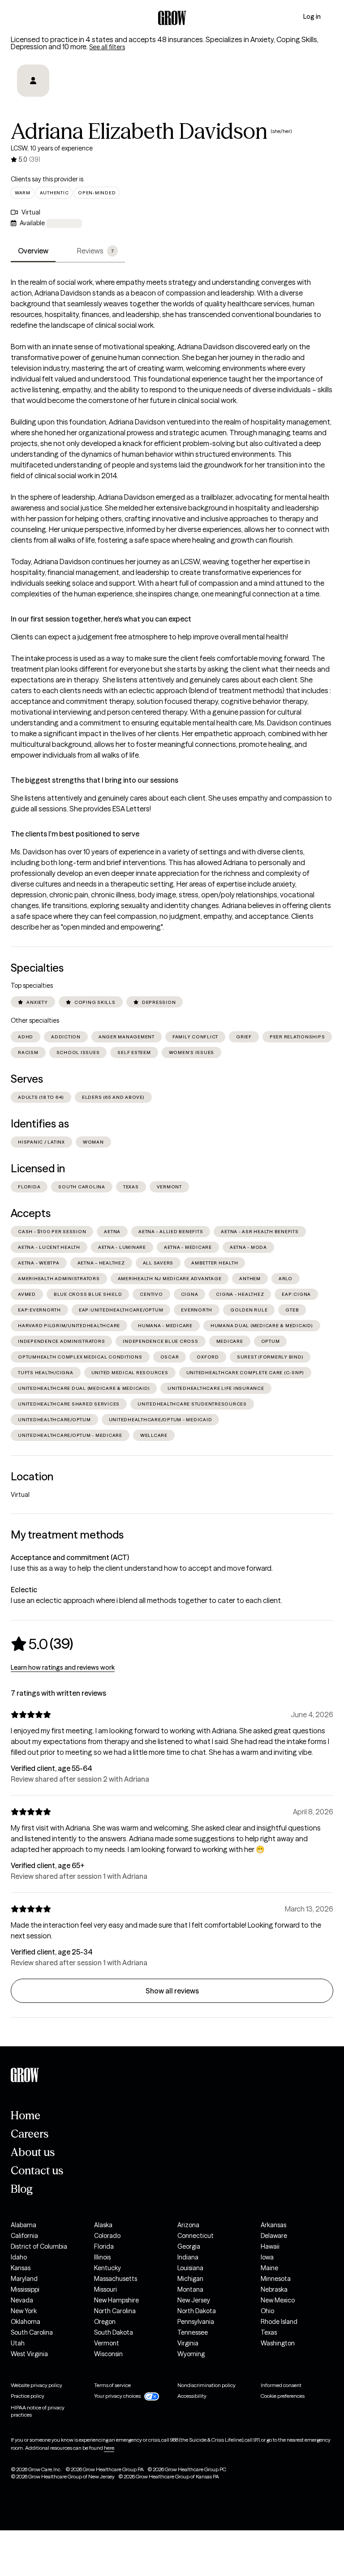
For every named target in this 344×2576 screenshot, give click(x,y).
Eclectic (24, 1590)
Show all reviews (172, 1991)
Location (32, 1477)
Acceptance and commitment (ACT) (70, 1557)
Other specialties (35, 1020)
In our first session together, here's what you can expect (101, 619)
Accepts (31, 1213)
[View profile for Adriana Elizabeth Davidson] (33, 87)
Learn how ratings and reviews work (63, 1667)
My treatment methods (67, 1535)
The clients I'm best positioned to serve (75, 834)
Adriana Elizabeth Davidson (139, 131)
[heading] (42, 1644)
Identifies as (40, 1124)
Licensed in (38, 1168)
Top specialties (32, 986)
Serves (27, 1079)
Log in (312, 17)
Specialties (37, 968)
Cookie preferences (283, 2396)
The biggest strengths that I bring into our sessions (95, 780)
